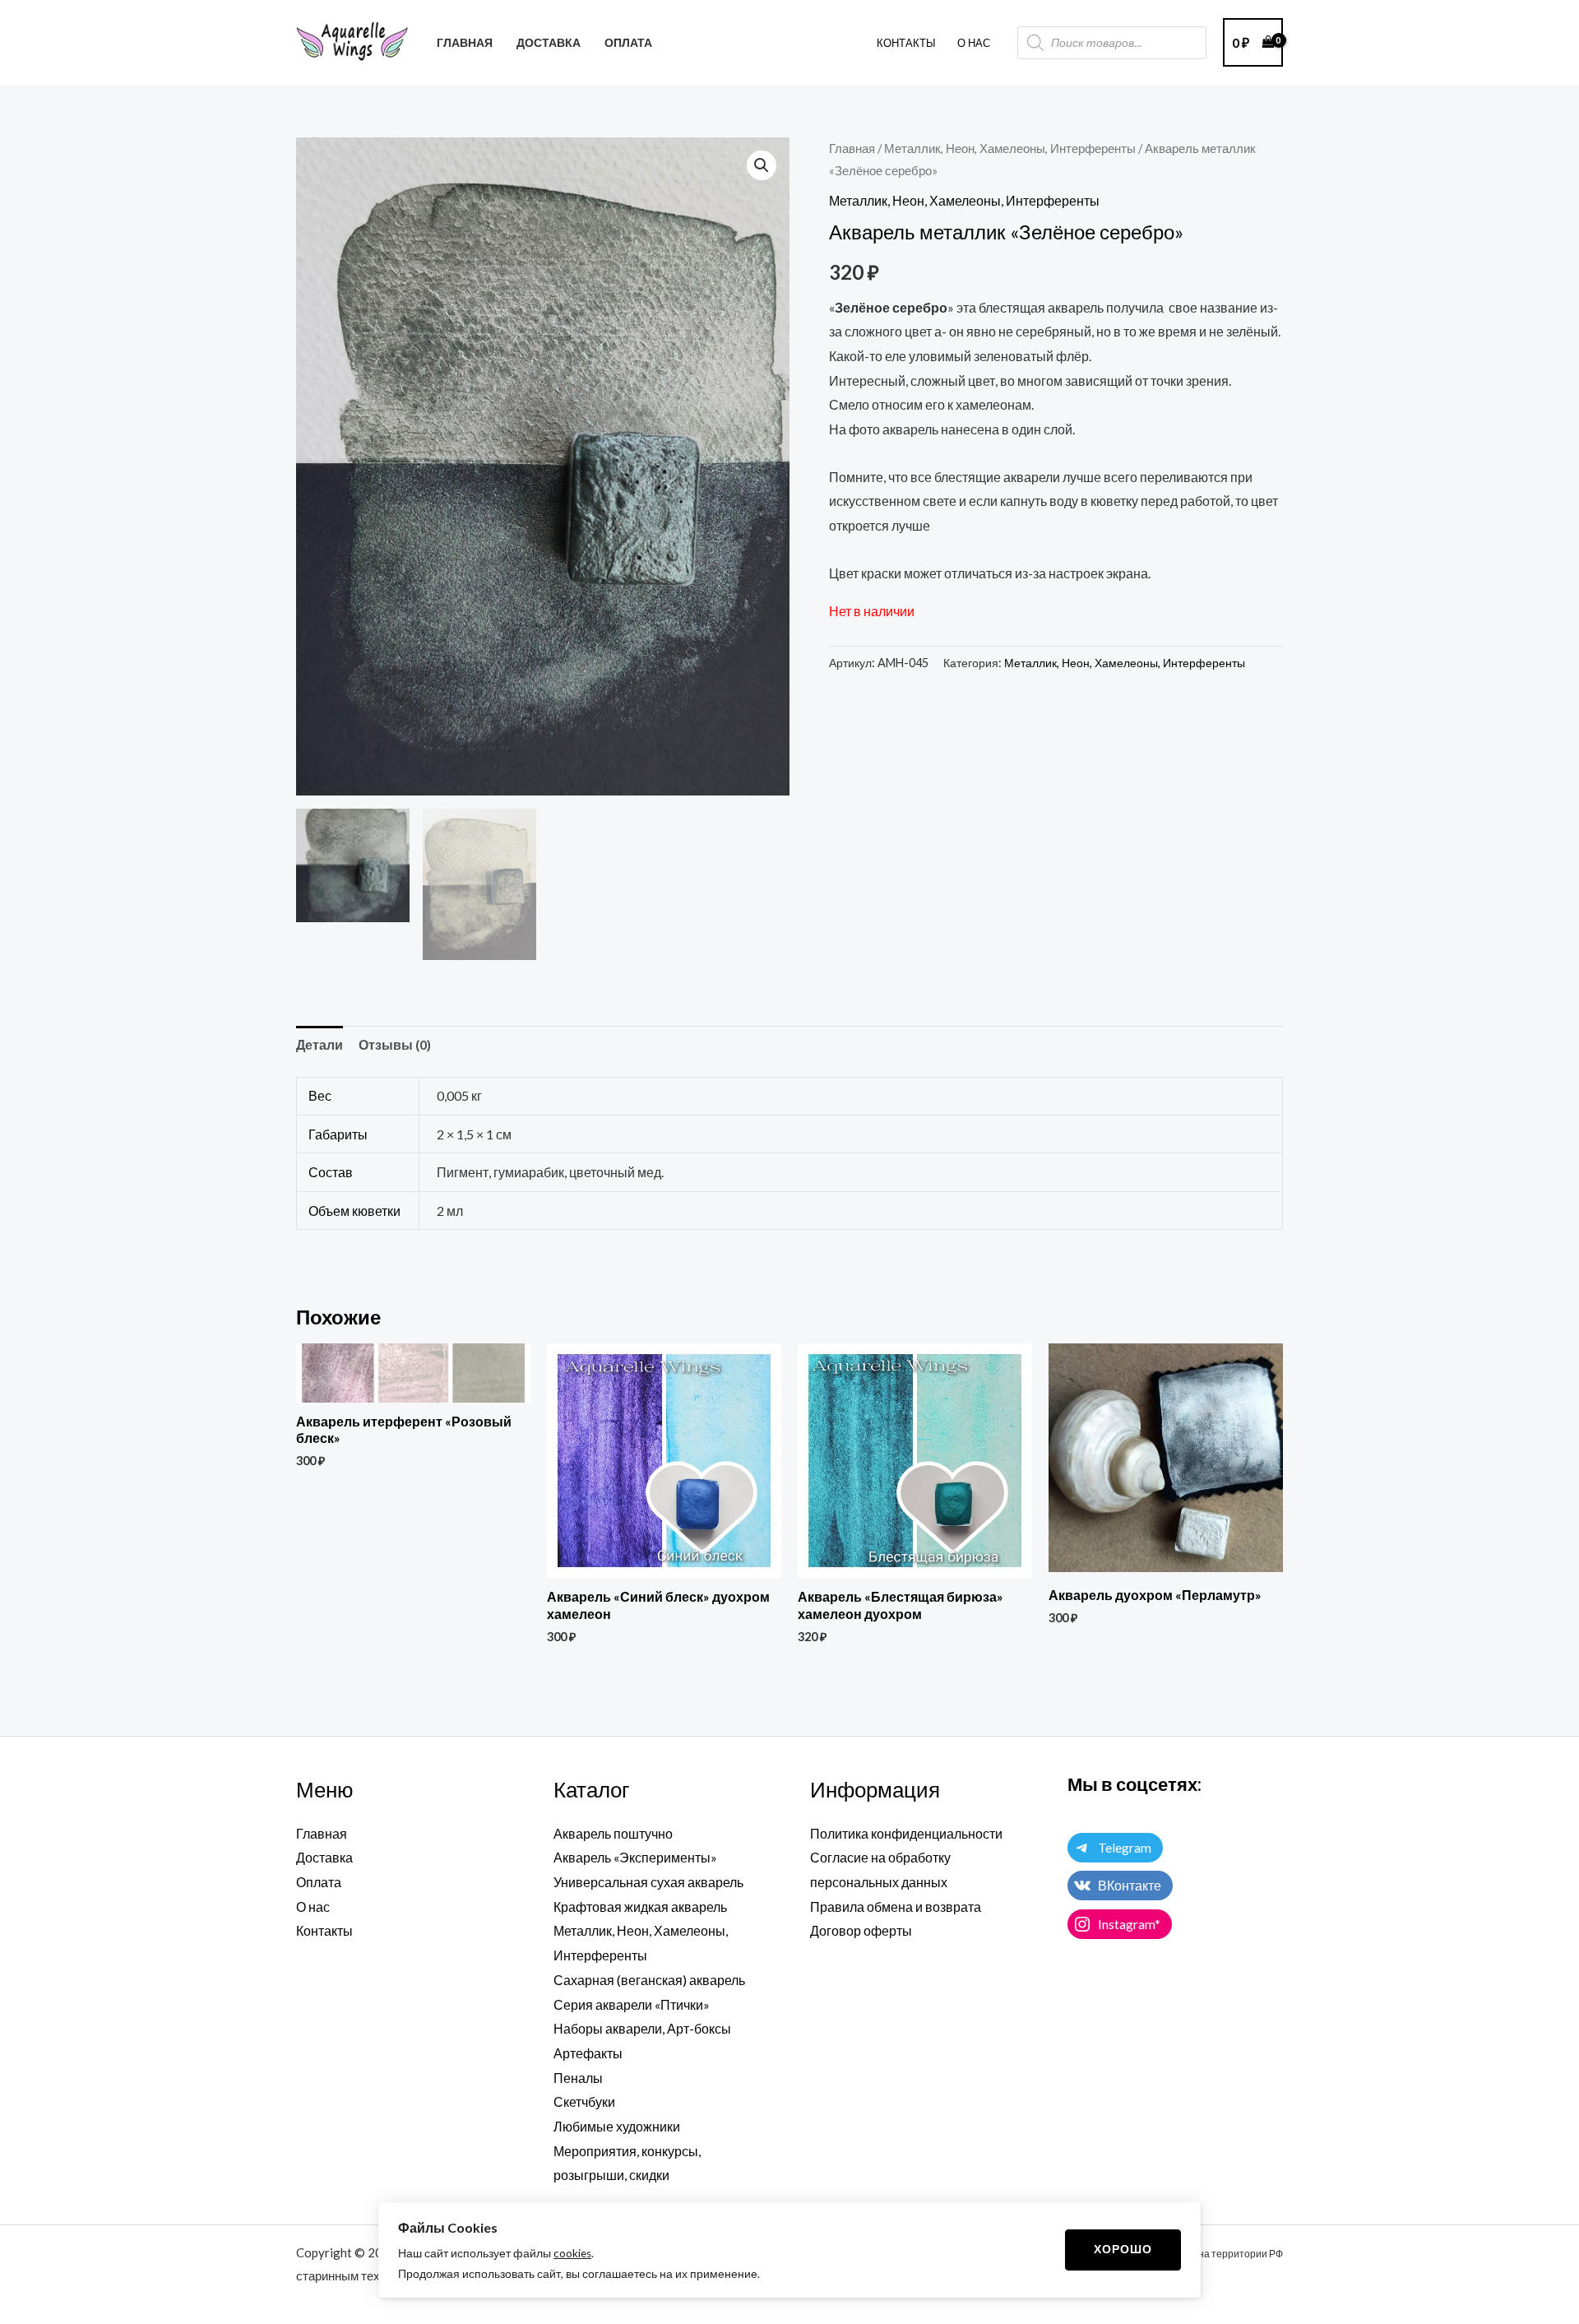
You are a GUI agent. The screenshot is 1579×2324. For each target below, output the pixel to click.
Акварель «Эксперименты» (635, 1857)
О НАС (974, 43)
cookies (572, 2253)
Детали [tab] (320, 1044)
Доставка (324, 1857)
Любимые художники (617, 2126)
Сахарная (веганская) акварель (649, 1980)
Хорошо (1123, 2249)
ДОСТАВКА (549, 42)
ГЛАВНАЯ (465, 42)
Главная (852, 148)
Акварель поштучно (613, 1833)
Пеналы (578, 2078)
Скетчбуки (584, 2101)
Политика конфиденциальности (906, 1833)
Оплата (319, 1882)
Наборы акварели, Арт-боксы (642, 2028)
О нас (313, 1907)
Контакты (906, 43)
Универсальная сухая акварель (648, 1882)
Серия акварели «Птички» (632, 2004)
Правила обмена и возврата (896, 1907)
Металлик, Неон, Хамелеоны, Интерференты (1010, 148)
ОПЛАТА (628, 42)
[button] (762, 165)
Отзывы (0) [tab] (395, 1044)
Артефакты (588, 2053)
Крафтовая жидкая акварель (640, 1907)
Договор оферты (861, 1930)
